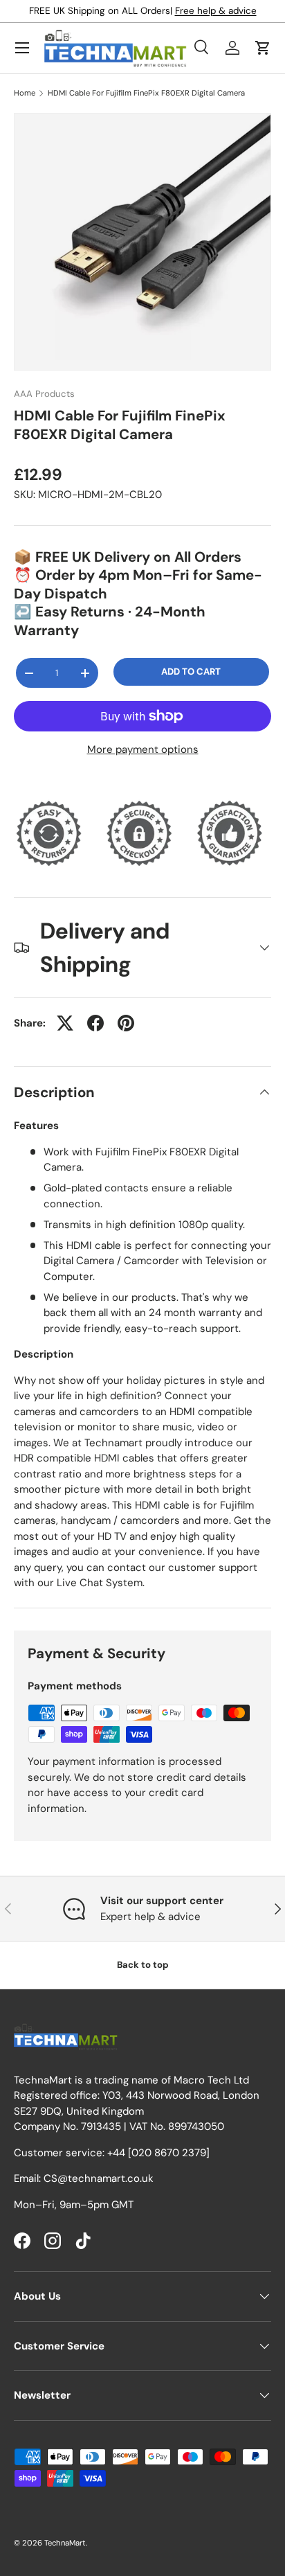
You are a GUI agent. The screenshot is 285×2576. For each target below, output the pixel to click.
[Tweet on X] (65, 1023)
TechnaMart (65, 2543)
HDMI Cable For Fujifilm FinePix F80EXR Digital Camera (146, 93)
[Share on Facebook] (95, 1023)
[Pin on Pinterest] (126, 1023)
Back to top (143, 1965)
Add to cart (191, 672)
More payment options (143, 749)
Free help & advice (216, 11)
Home (25, 93)
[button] (263, 48)
